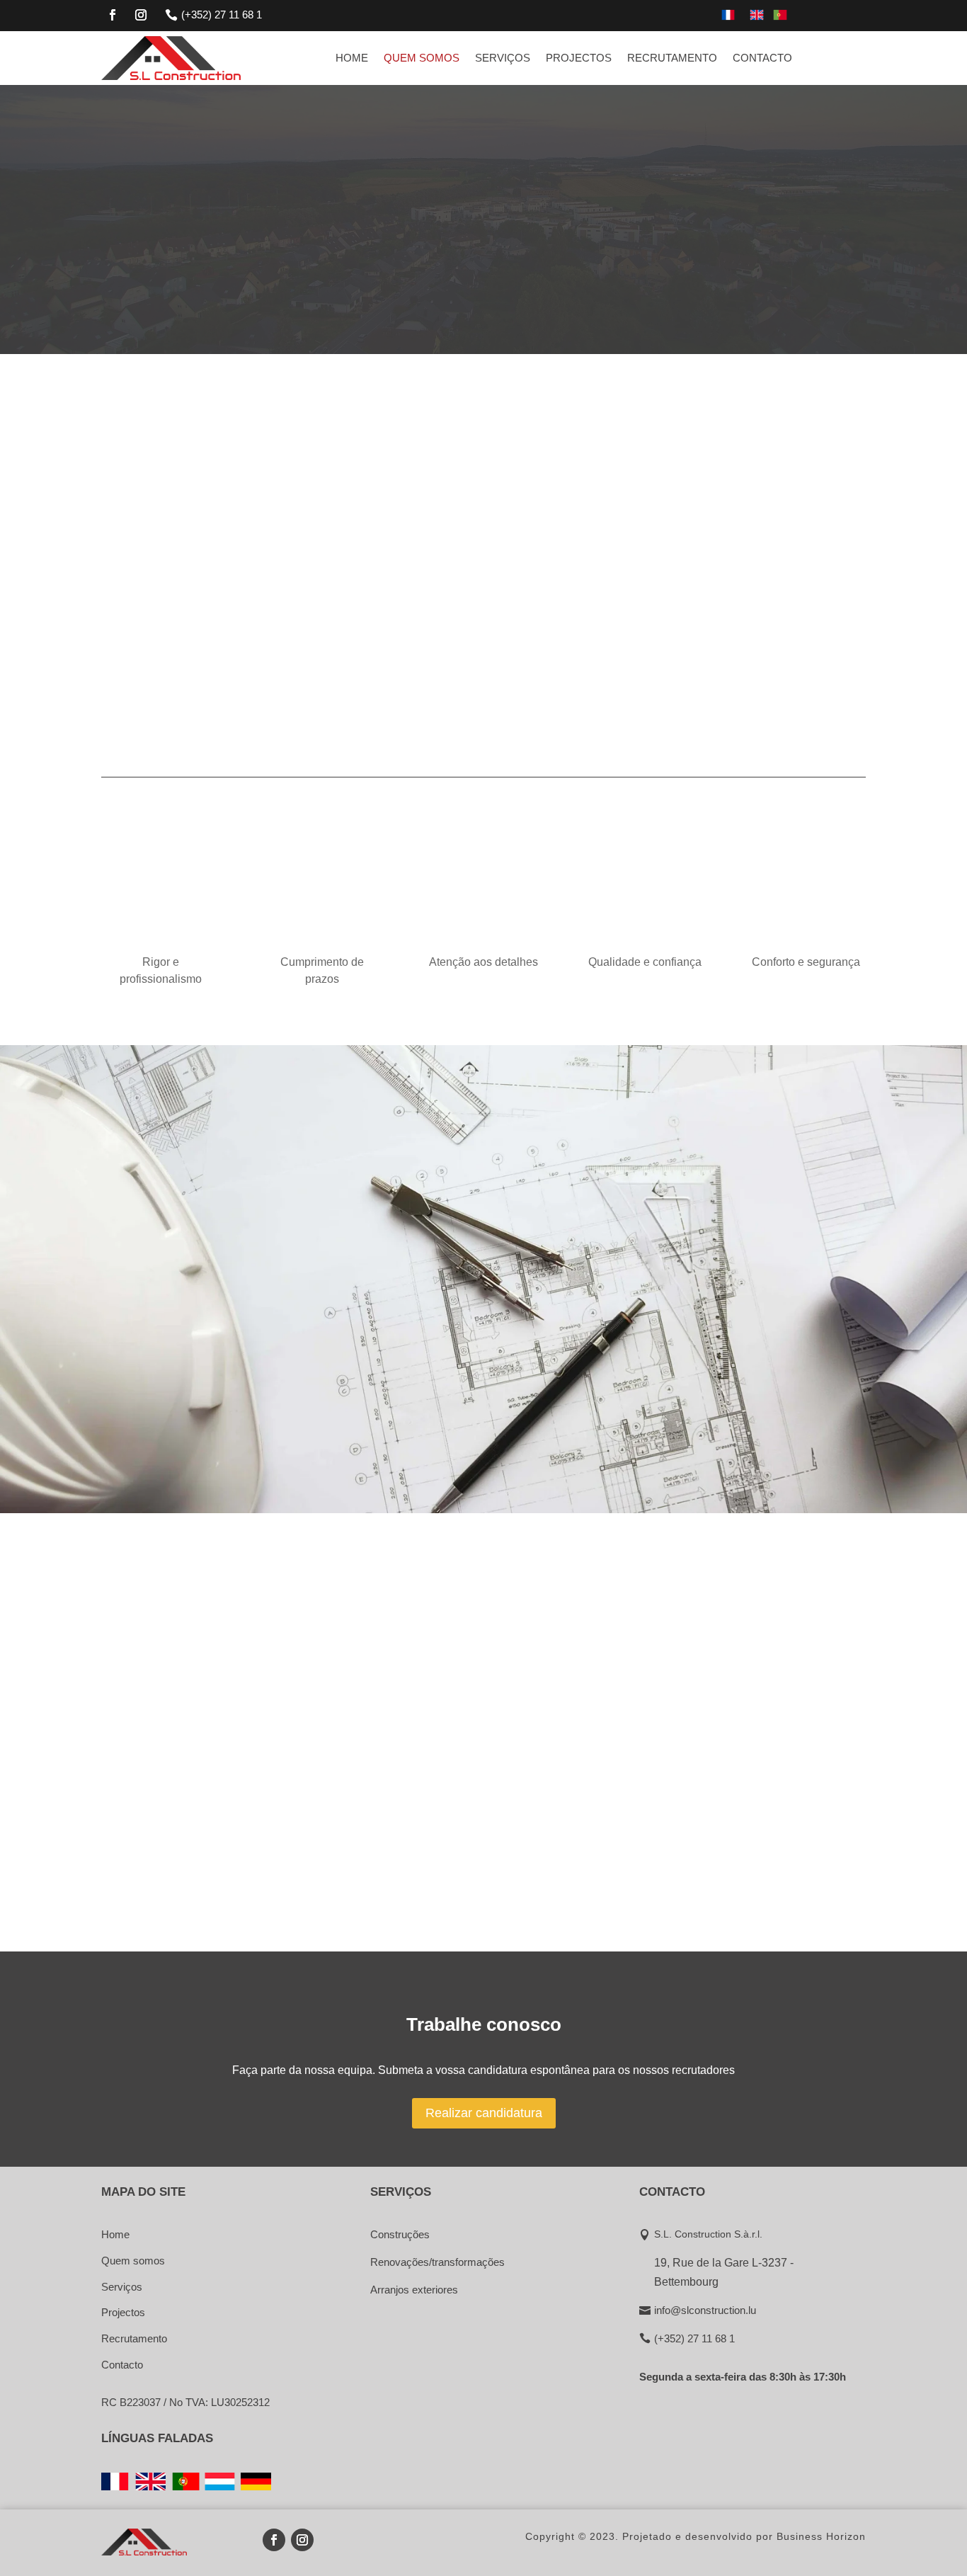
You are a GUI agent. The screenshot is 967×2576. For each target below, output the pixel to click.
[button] (607, 575)
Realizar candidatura (484, 2113)
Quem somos (422, 58)
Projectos (579, 58)
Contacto (762, 58)
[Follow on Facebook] (113, 15)
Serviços (503, 58)
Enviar (805, 1445)
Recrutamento (672, 58)
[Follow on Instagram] (141, 15)
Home (352, 58)
